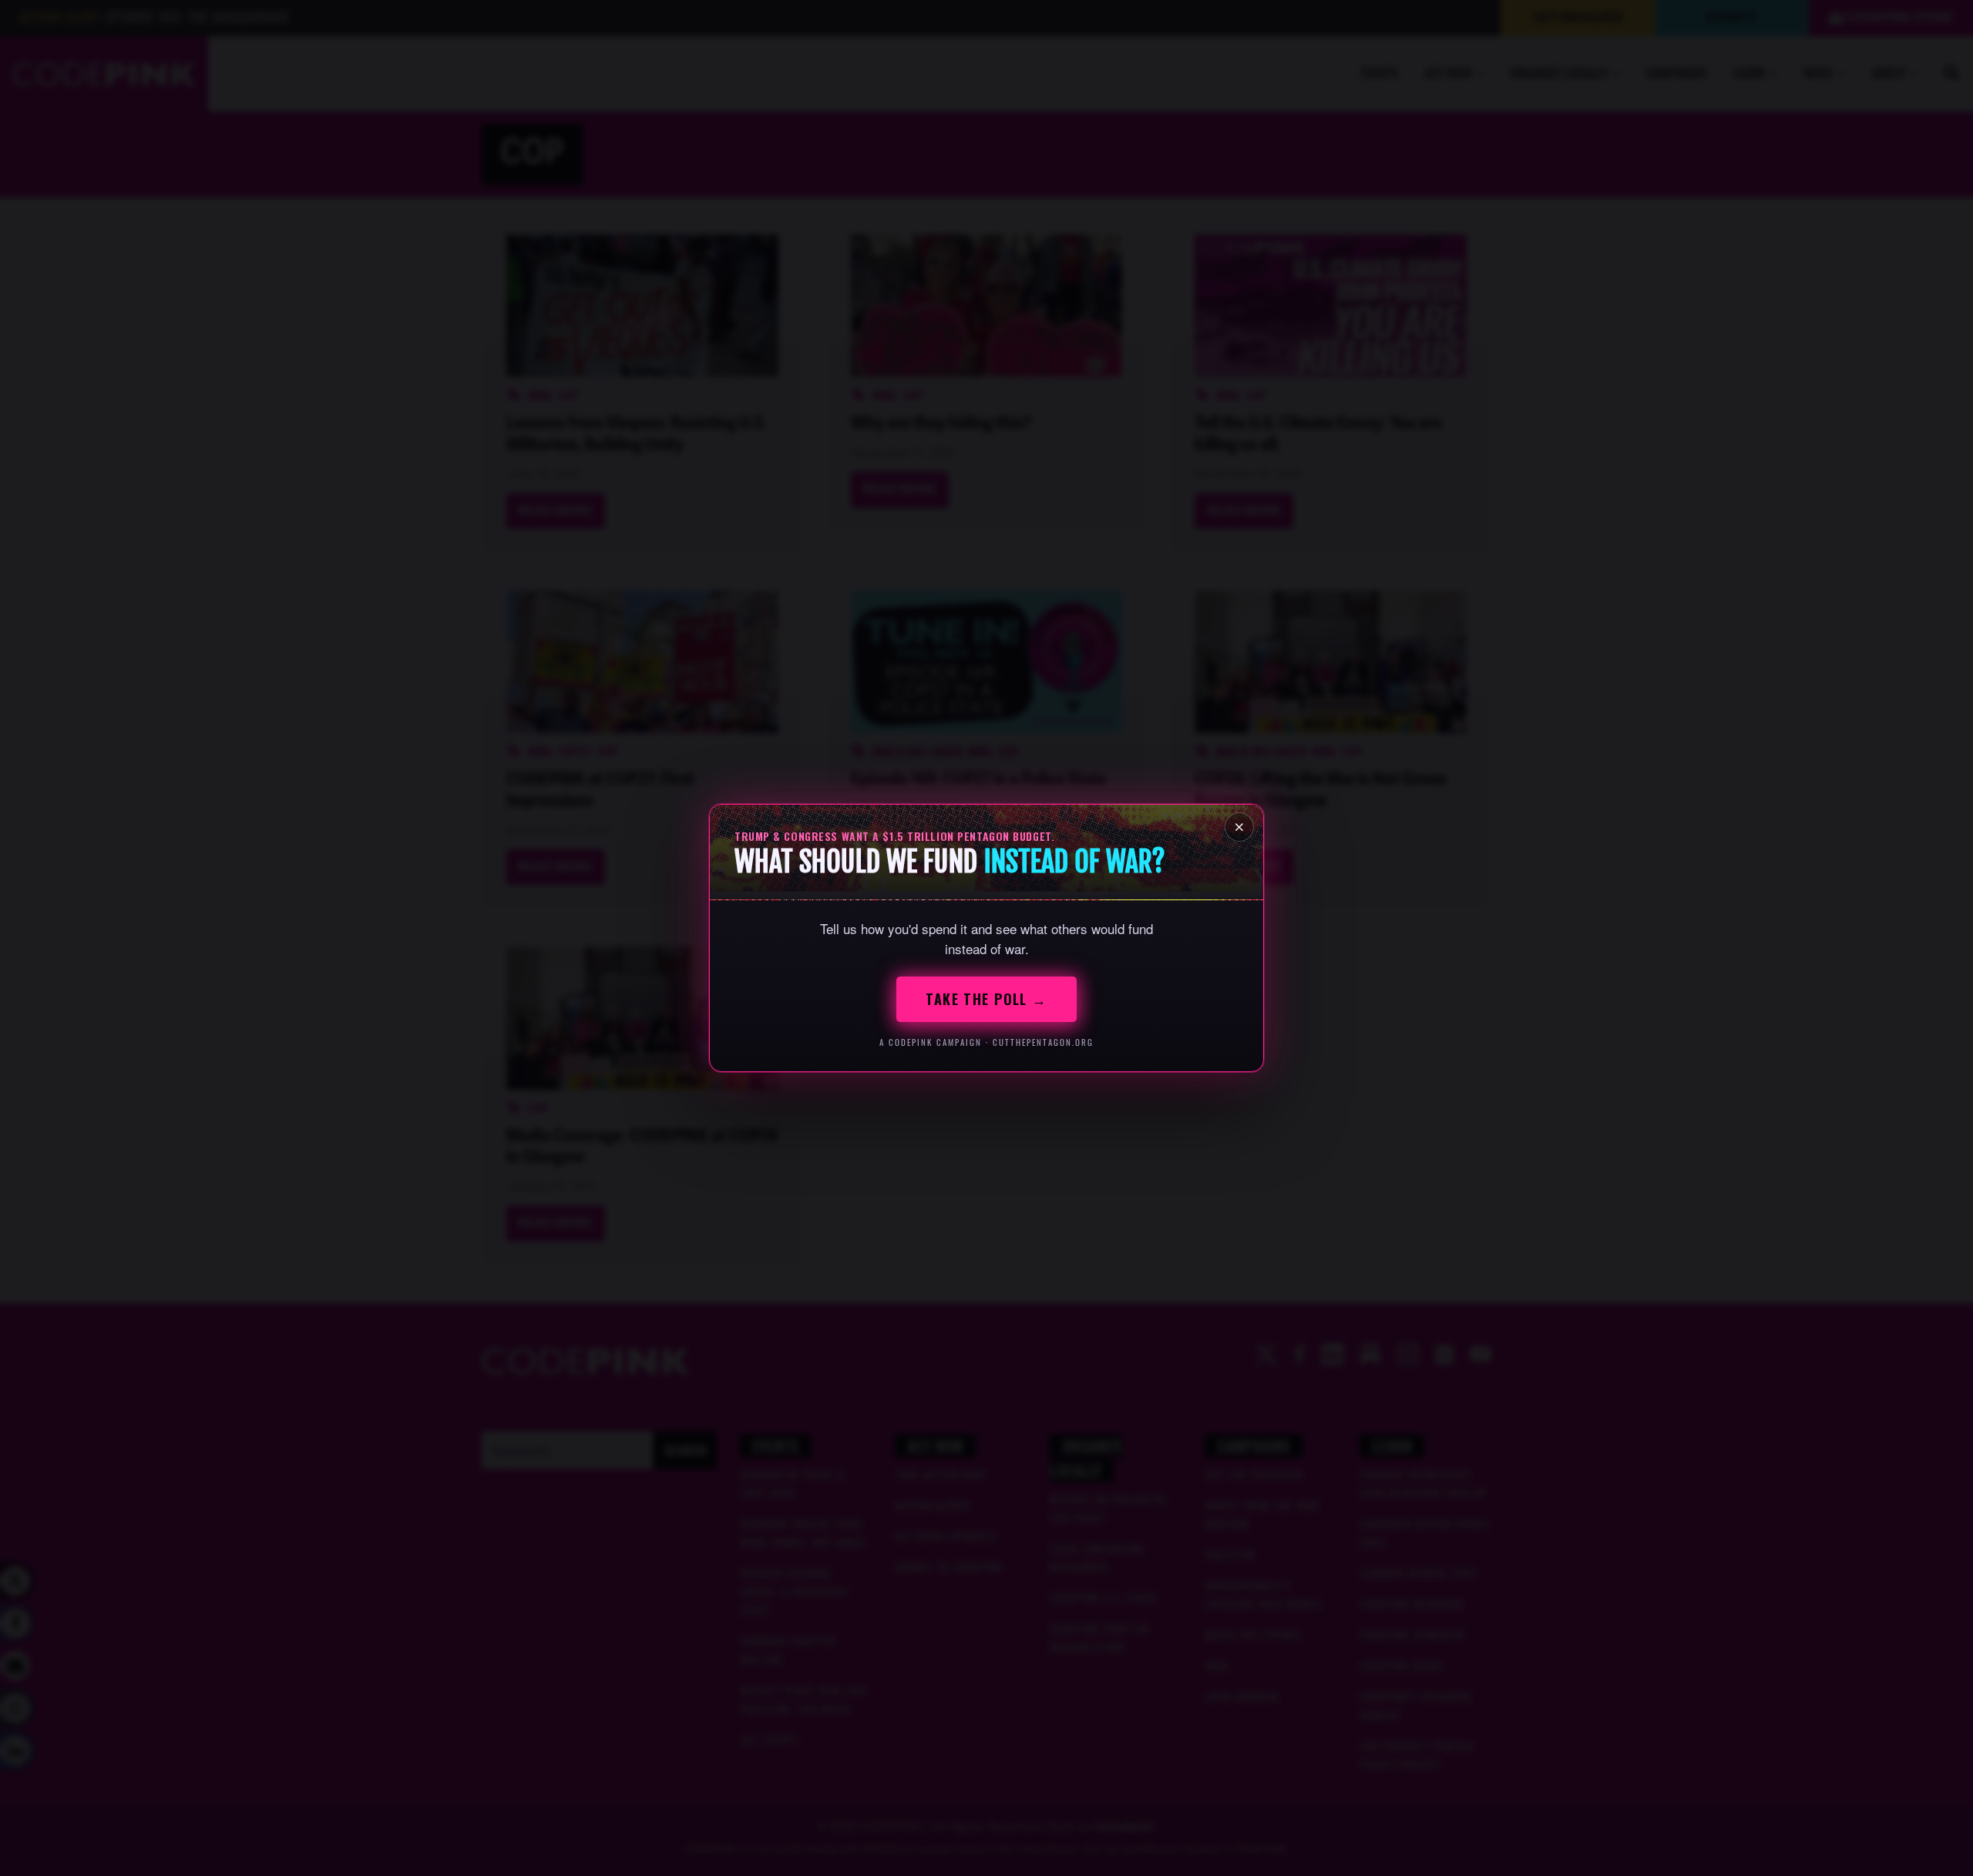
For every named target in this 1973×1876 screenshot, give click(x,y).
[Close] (1239, 827)
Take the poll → (986, 999)
